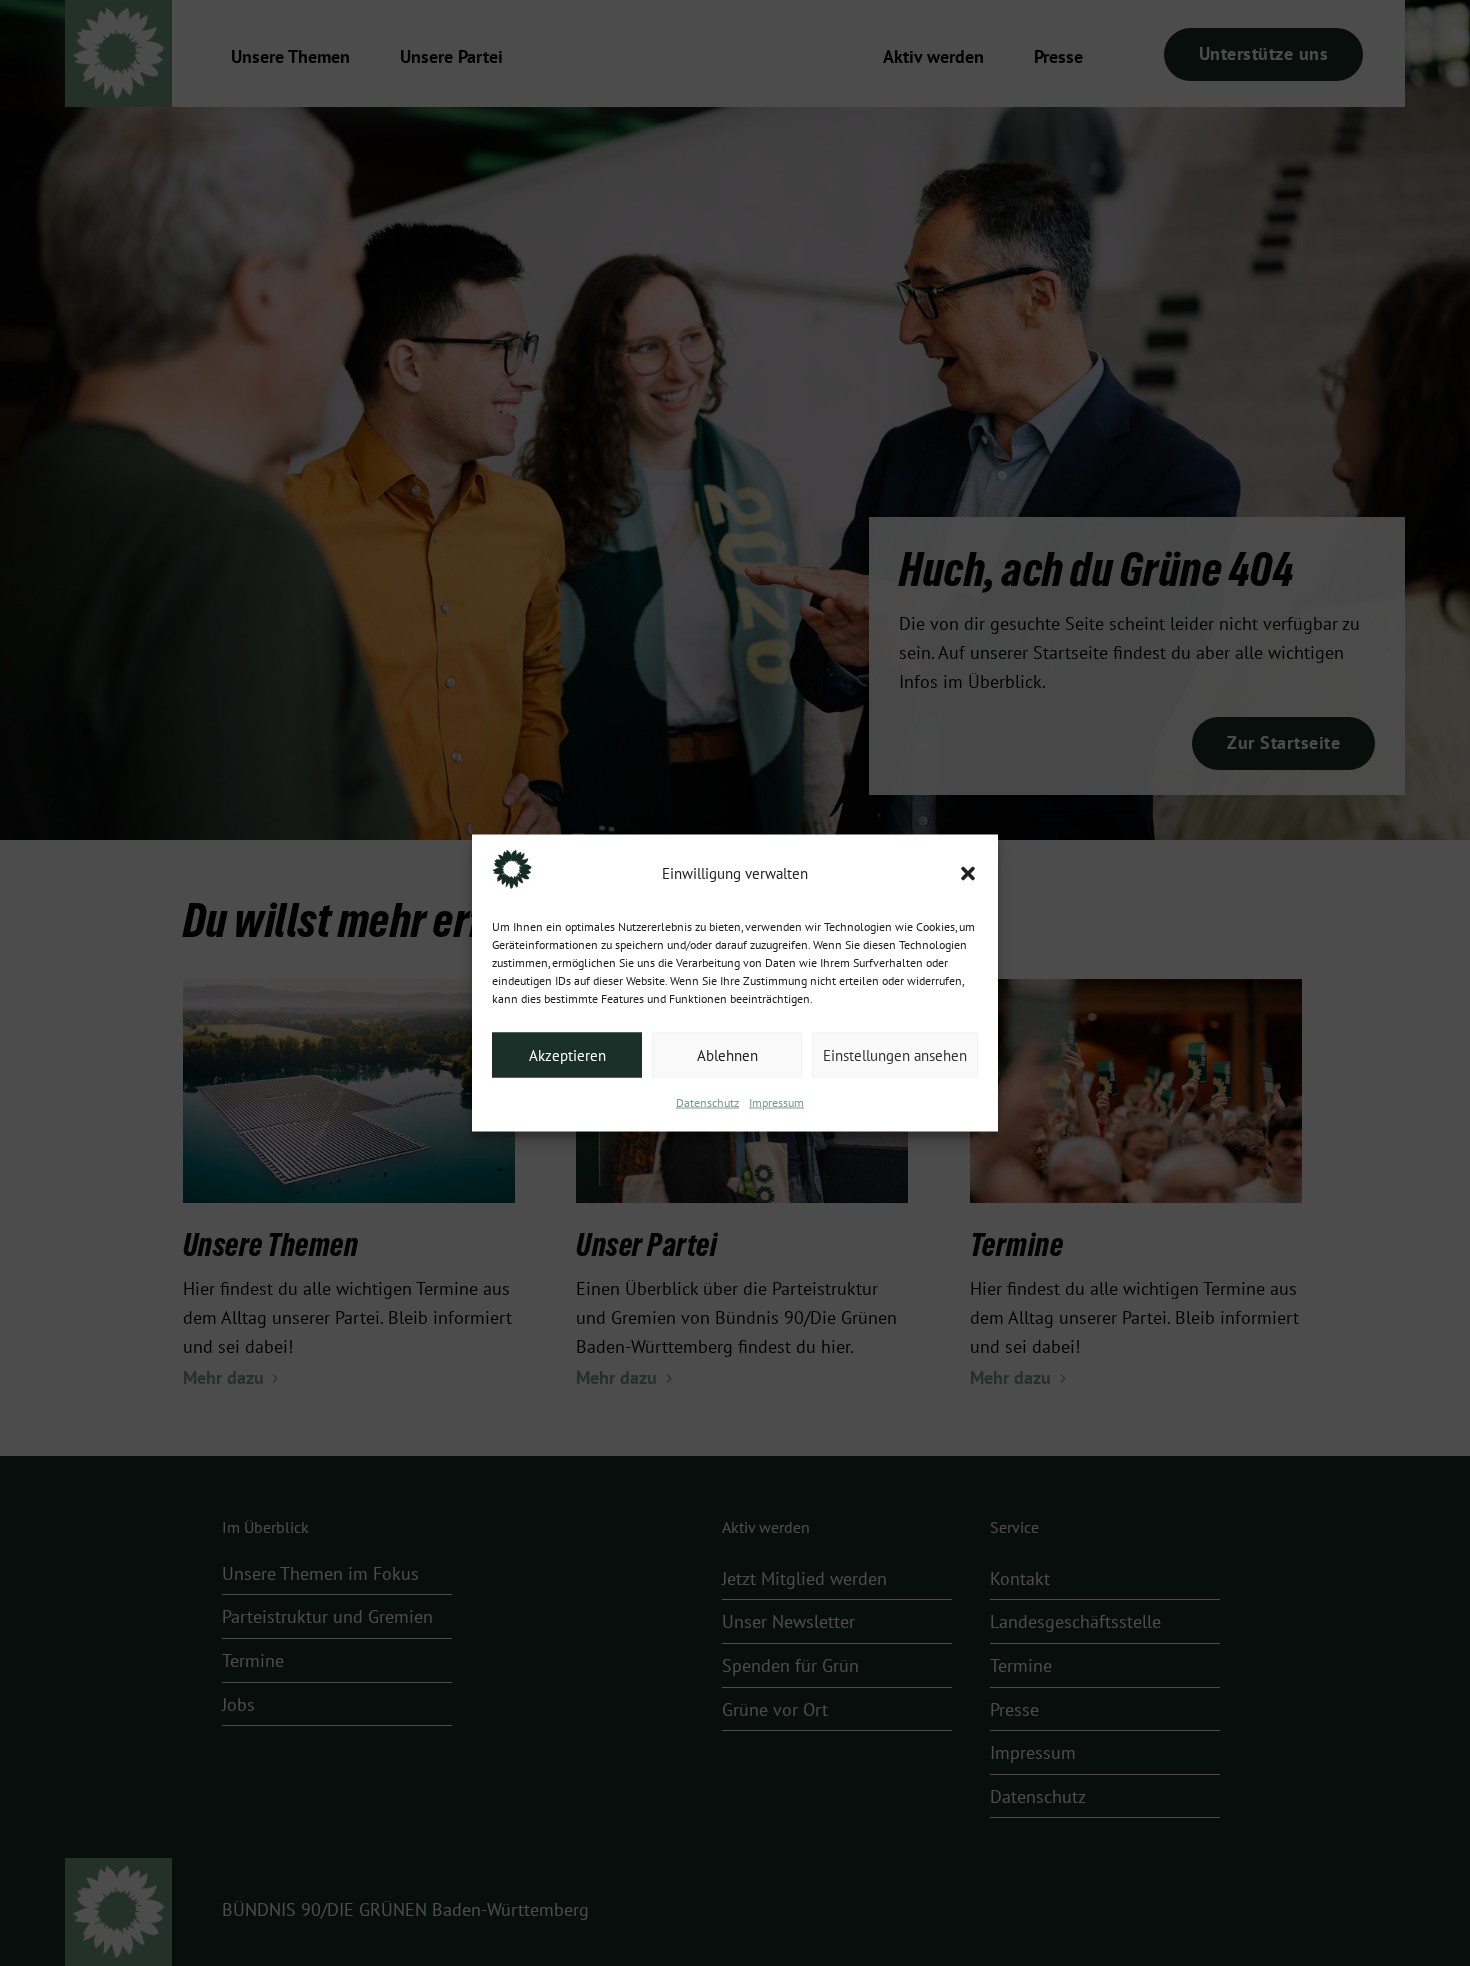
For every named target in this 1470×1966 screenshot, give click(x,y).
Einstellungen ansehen (895, 1055)
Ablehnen (727, 1055)
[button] (968, 874)
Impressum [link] (776, 1103)
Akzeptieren (567, 1055)
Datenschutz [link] (707, 1103)
